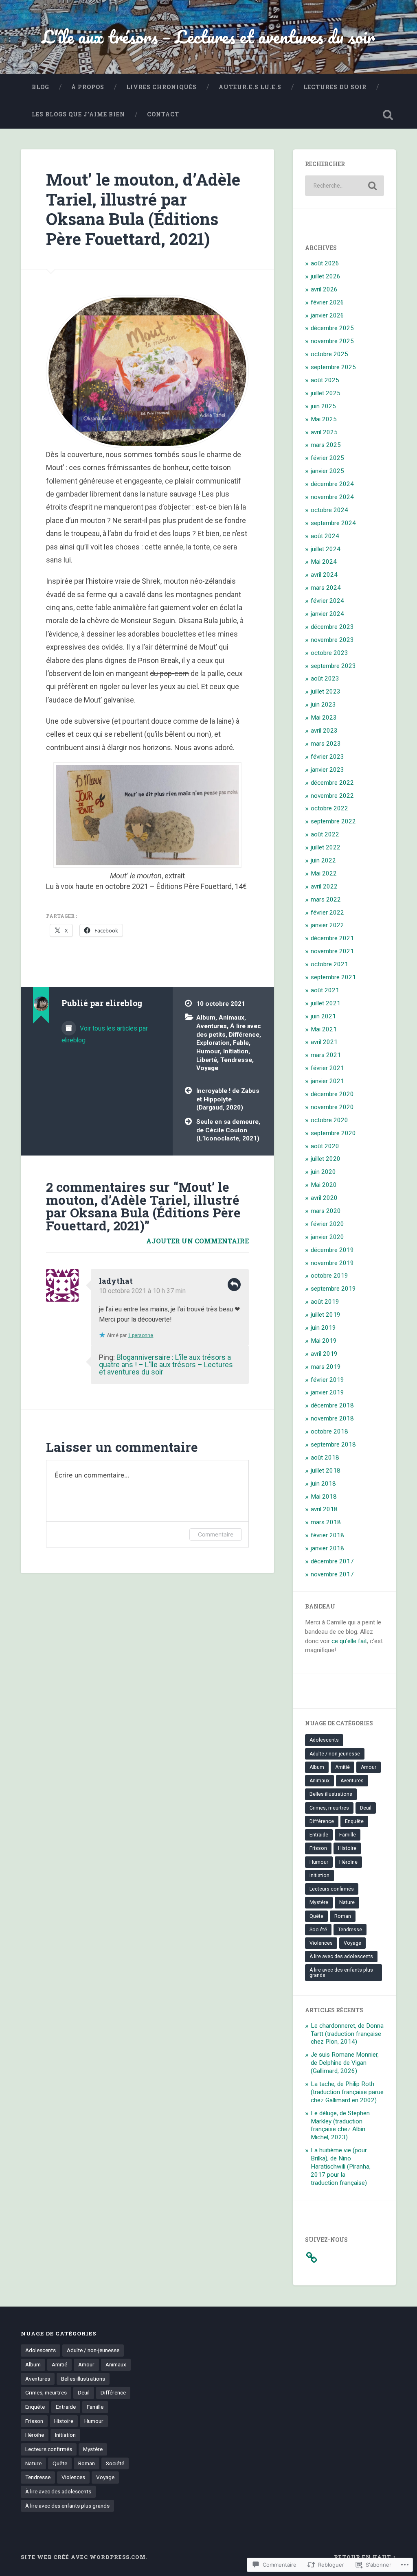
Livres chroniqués (161, 87)
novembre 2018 (332, 1418)
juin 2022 (323, 860)
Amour (369, 1767)
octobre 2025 (329, 354)
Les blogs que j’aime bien (78, 114)
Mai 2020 (324, 1185)
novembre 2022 (332, 796)
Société (318, 1930)
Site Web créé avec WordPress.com (83, 2557)
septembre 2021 (333, 977)
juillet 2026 (326, 276)
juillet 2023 (326, 692)
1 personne (140, 1335)
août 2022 (325, 834)
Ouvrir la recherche (388, 115)
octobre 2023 (329, 653)
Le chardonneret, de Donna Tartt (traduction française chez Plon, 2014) (347, 2034)
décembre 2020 (332, 1094)
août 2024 (325, 536)
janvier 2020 (327, 1237)
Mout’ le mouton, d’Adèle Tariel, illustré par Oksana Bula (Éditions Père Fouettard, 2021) (143, 209)
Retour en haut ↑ (365, 2557)
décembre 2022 (332, 783)
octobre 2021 (329, 964)
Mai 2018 (324, 1497)
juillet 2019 (326, 1315)
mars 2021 (326, 1055)
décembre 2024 (332, 484)
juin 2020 (323, 1172)
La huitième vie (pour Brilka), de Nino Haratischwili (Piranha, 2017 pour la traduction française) (341, 2167)
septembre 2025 (333, 367)
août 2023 (325, 678)
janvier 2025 (327, 471)
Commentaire (216, 1534)
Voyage (207, 1068)
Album (206, 1018)
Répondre (234, 1285)
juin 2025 (323, 406)
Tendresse (236, 1060)
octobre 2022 (329, 808)
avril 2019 (324, 1354)
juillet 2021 (326, 1003)
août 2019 (325, 1302)
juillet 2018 (326, 1471)
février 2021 (327, 1068)
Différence (244, 1035)
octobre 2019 (329, 1276)
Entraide (319, 1835)
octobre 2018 (329, 1431)
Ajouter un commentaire (198, 1241)
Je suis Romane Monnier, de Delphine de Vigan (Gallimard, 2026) (345, 2063)
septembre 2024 (333, 523)
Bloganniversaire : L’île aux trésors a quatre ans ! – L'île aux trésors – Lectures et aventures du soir (166, 1365)
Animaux (232, 1018)
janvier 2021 (327, 1081)
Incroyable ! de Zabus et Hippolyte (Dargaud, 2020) (228, 1099)
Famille (348, 1835)
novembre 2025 (332, 341)
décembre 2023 (332, 627)
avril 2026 (324, 289)
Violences (321, 1943)
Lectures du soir (335, 87)
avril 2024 (324, 575)
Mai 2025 (324, 419)
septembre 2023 (333, 666)
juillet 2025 (326, 393)
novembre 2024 (332, 497)
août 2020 (325, 1146)
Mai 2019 (324, 1341)
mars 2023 (326, 744)
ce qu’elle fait (349, 1641)
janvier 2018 (327, 1548)
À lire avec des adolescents (341, 1957)
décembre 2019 (332, 1250)
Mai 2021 (324, 1029)
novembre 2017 (332, 1574)
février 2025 (327, 458)
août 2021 (325, 990)
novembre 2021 (332, 951)
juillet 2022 (326, 847)
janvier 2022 (327, 925)
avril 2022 (324, 886)
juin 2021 (323, 1016)
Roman (343, 1916)
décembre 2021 (332, 938)
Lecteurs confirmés (332, 1889)
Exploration (213, 1043)
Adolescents (324, 1740)
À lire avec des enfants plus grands (341, 1972)
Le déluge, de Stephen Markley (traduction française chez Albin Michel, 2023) (340, 2125)
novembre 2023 (332, 640)
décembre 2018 (332, 1405)
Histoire (347, 1848)
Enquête (354, 1821)
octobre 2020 (329, 1120)
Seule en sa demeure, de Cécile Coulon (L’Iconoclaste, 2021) (228, 1130)
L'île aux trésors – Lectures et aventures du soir (208, 36)
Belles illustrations (331, 1794)
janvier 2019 (327, 1392)
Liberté (207, 1060)
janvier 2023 (327, 770)
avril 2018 (324, 1509)
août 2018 (325, 1458)
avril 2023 (324, 731)
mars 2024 (326, 588)
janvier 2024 (327, 614)
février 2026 (327, 302)
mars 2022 (326, 900)
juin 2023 (323, 705)
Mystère (319, 1902)
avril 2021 (324, 1042)
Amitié (342, 1767)
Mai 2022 (324, 873)
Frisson (318, 1848)
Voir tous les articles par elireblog (105, 1034)
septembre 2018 (333, 1444)
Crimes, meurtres (329, 1808)
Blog (41, 87)
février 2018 (327, 1535)
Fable (241, 1043)
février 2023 (327, 757)
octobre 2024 (329, 510)
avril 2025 (324, 432)
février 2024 (327, 601)
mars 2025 (326, 445)
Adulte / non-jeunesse (335, 1754)
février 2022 (327, 913)
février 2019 (327, 1380)
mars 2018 (326, 1522)
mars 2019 (326, 1367)
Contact (163, 114)
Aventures (212, 1026)
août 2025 (325, 380)
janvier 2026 (327, 315)
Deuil (366, 1808)
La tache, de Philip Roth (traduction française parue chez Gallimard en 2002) (347, 2092)
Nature (347, 1902)
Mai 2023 (324, 718)
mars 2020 (326, 1211)
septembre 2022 (333, 821)
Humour (208, 1051)
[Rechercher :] (344, 186)
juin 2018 (323, 1484)
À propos (88, 87)
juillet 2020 (326, 1159)
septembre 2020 (333, 1133)
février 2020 (327, 1224)
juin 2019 (323, 1328)
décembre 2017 (332, 1561)
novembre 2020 (332, 1107)
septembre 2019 (333, 1289)
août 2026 (325, 263)
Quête (316, 1916)
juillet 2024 (326, 549)
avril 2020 (324, 1198)
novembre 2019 (332, 1263)
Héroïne (348, 1862)
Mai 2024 (324, 562)
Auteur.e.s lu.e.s (250, 87)
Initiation (236, 1051)
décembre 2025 (332, 328)
